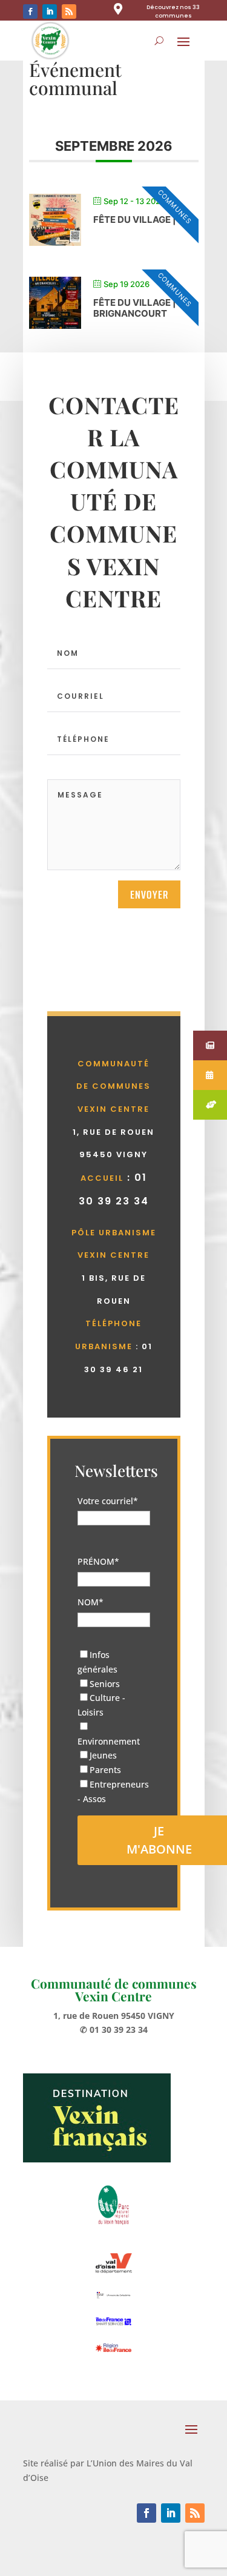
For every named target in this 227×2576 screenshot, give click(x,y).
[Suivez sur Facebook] (30, 12)
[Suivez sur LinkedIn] (50, 12)
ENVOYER (149, 894)
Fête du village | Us (142, 220)
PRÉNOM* (98, 1561)
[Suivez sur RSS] (69, 12)
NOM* (90, 1602)
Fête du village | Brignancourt (135, 308)
